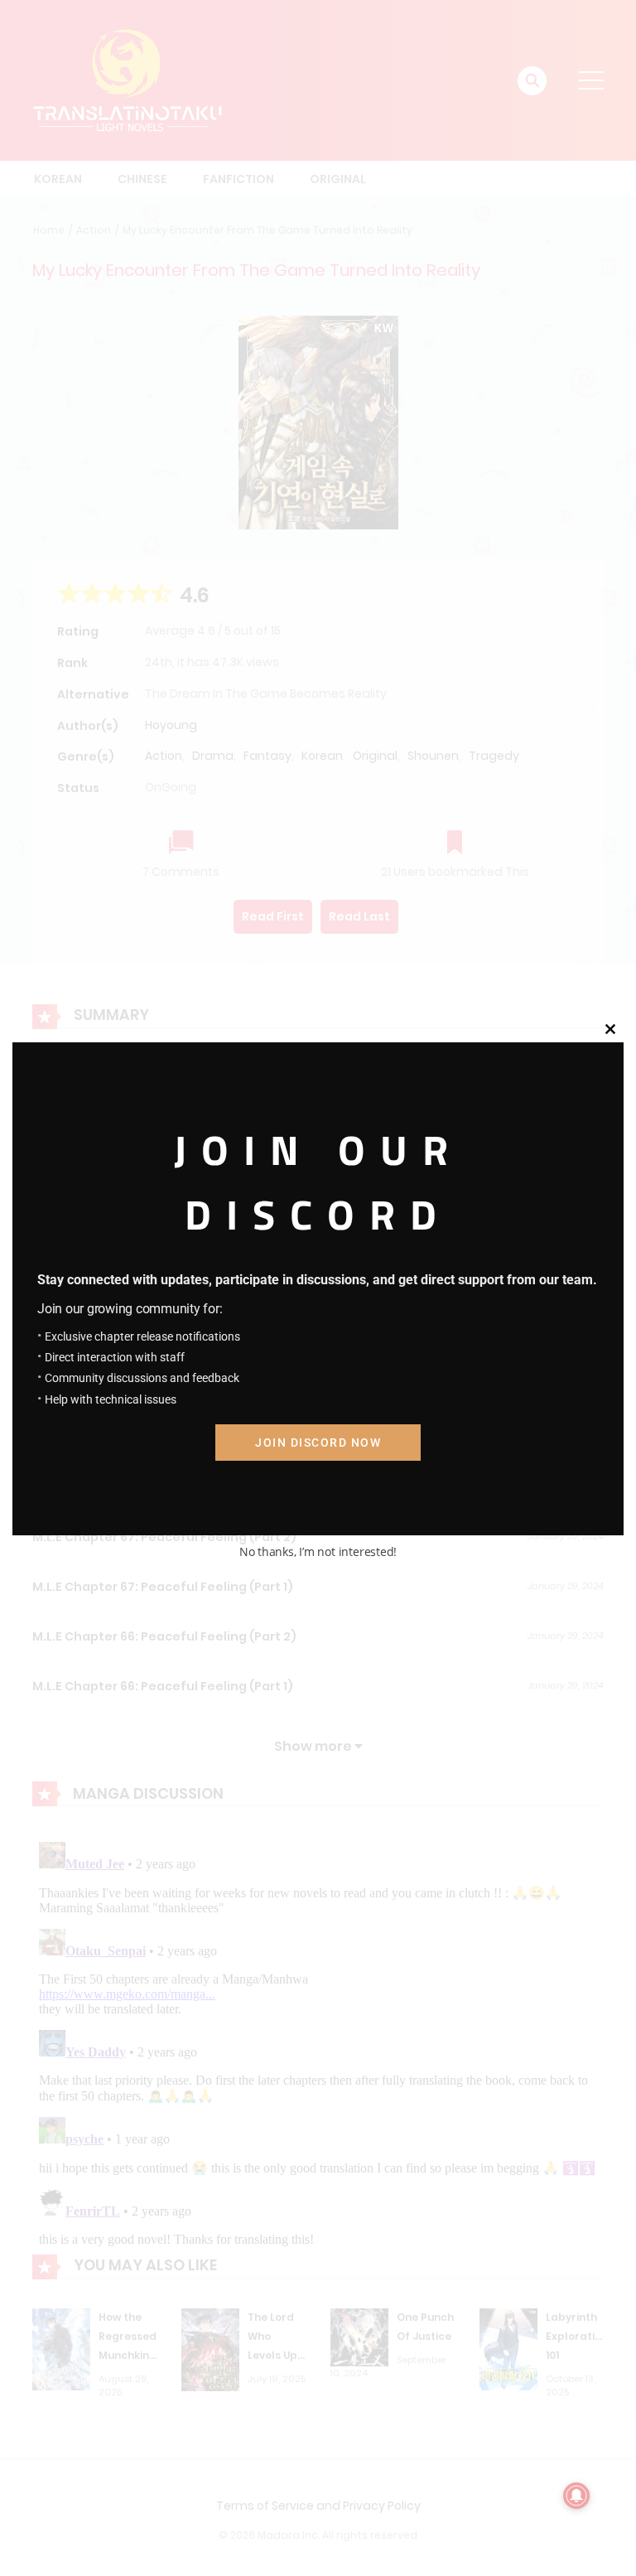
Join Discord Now (318, 1443)
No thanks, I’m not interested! (318, 1551)
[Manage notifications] (576, 2496)
